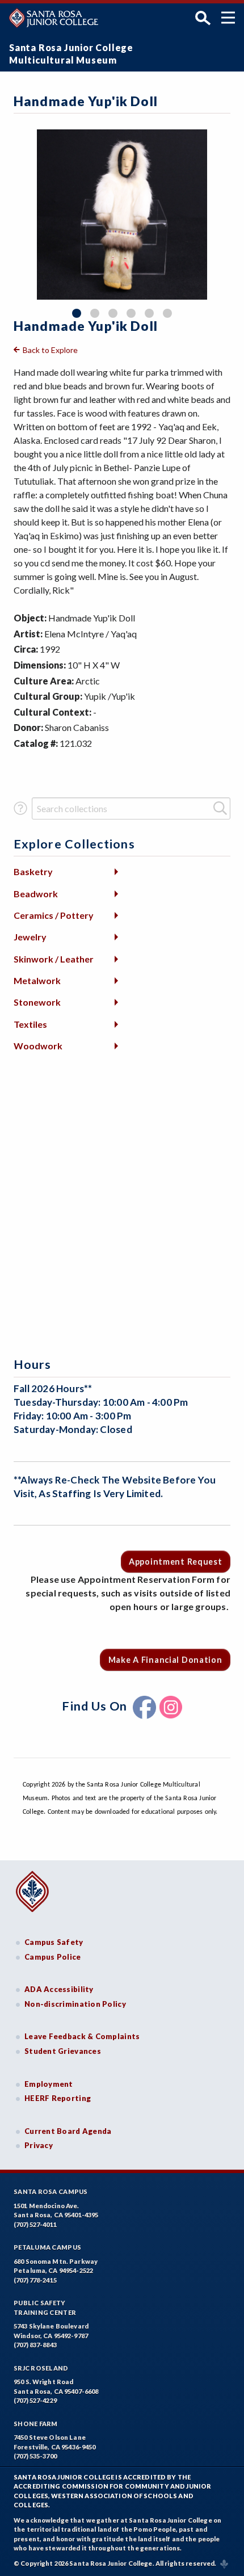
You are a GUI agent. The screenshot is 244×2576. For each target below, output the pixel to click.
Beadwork (36, 894)
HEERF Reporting (58, 2098)
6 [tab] (167, 313)
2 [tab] (95, 313)
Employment (49, 2084)
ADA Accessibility (59, 1989)
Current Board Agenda (68, 2131)
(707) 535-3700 (35, 2456)
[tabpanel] (122, 215)
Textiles (30, 1024)
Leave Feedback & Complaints (82, 2036)
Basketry (33, 871)
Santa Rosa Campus (51, 2192)
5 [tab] (149, 313)
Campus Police (53, 1957)
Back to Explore (50, 350)
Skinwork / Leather (54, 959)
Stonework (37, 1002)
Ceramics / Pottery (54, 915)
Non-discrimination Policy (75, 2004)
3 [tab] (113, 313)
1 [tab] (77, 313)
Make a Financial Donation (165, 1660)
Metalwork (37, 980)
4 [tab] (131, 313)
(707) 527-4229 (35, 2400)
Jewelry (30, 937)
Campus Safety (54, 1942)
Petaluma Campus (47, 2247)
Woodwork (38, 1046)
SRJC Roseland (41, 2368)
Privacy (39, 2145)
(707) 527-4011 (35, 2224)
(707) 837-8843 (35, 2345)
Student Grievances (63, 2051)
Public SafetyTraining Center (45, 2308)
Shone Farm (36, 2424)
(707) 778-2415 (35, 2280)
